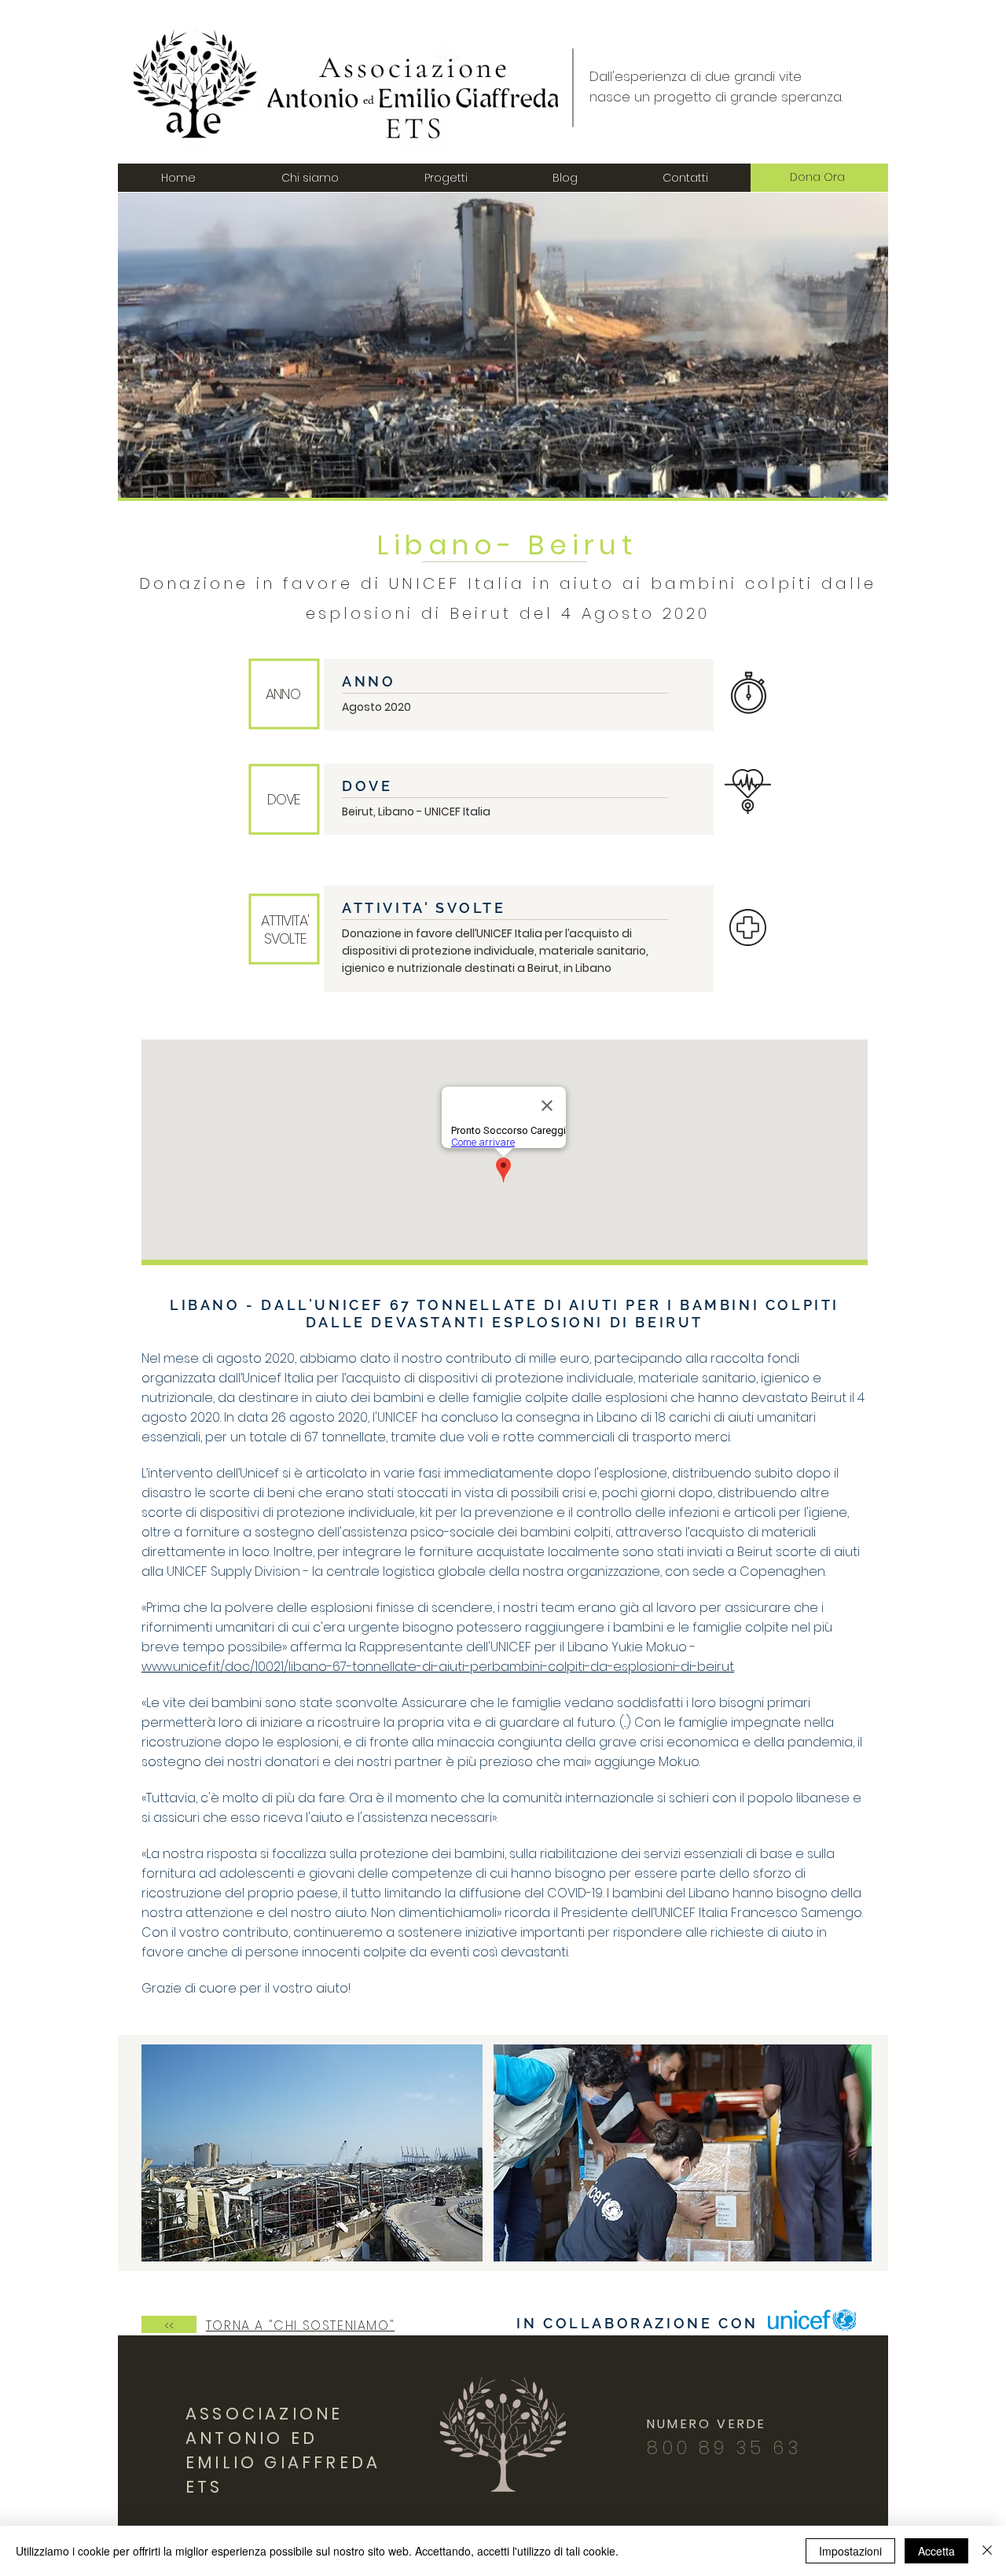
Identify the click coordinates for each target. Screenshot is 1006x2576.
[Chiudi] (987, 2551)
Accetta (936, 2551)
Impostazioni (850, 2551)
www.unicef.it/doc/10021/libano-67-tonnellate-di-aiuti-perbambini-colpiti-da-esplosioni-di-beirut (438, 1667)
